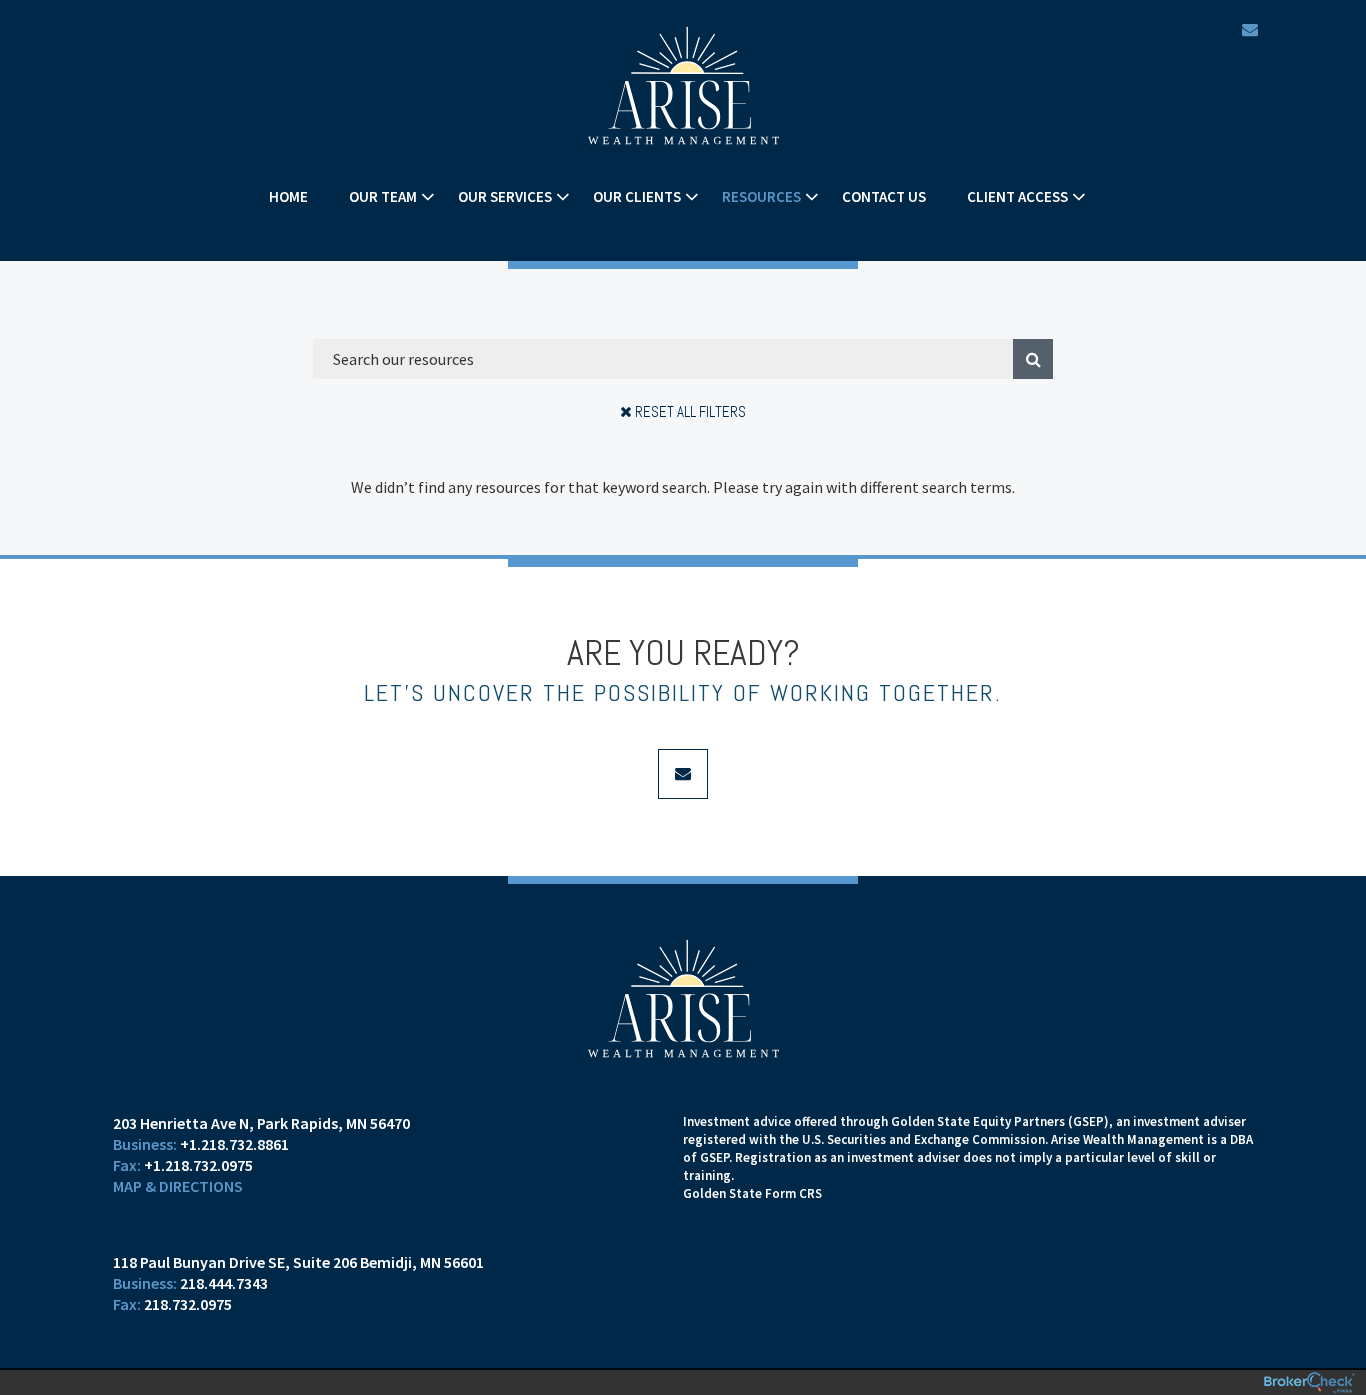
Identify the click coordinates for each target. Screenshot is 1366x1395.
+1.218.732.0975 (198, 1165)
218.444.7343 (224, 1283)
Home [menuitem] (288, 196)
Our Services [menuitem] (505, 196)
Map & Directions (178, 1186)
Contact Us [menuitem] (884, 196)
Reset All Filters (689, 411)
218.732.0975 (188, 1304)
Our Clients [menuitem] (637, 196)
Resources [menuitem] (761, 196)
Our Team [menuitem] (383, 196)
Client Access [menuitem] (1017, 196)
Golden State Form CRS (752, 1193)
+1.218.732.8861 (234, 1144)
